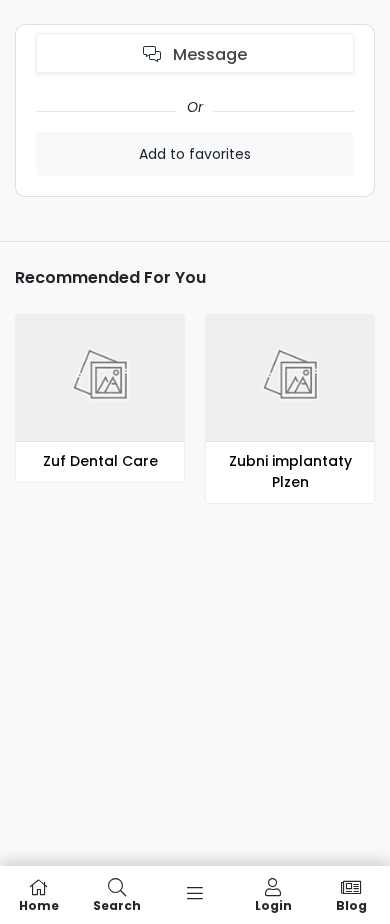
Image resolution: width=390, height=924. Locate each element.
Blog (351, 904)
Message (208, 54)
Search (117, 904)
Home (39, 904)
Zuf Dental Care (100, 461)
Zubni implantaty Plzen (290, 471)
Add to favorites (195, 154)
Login (273, 904)
